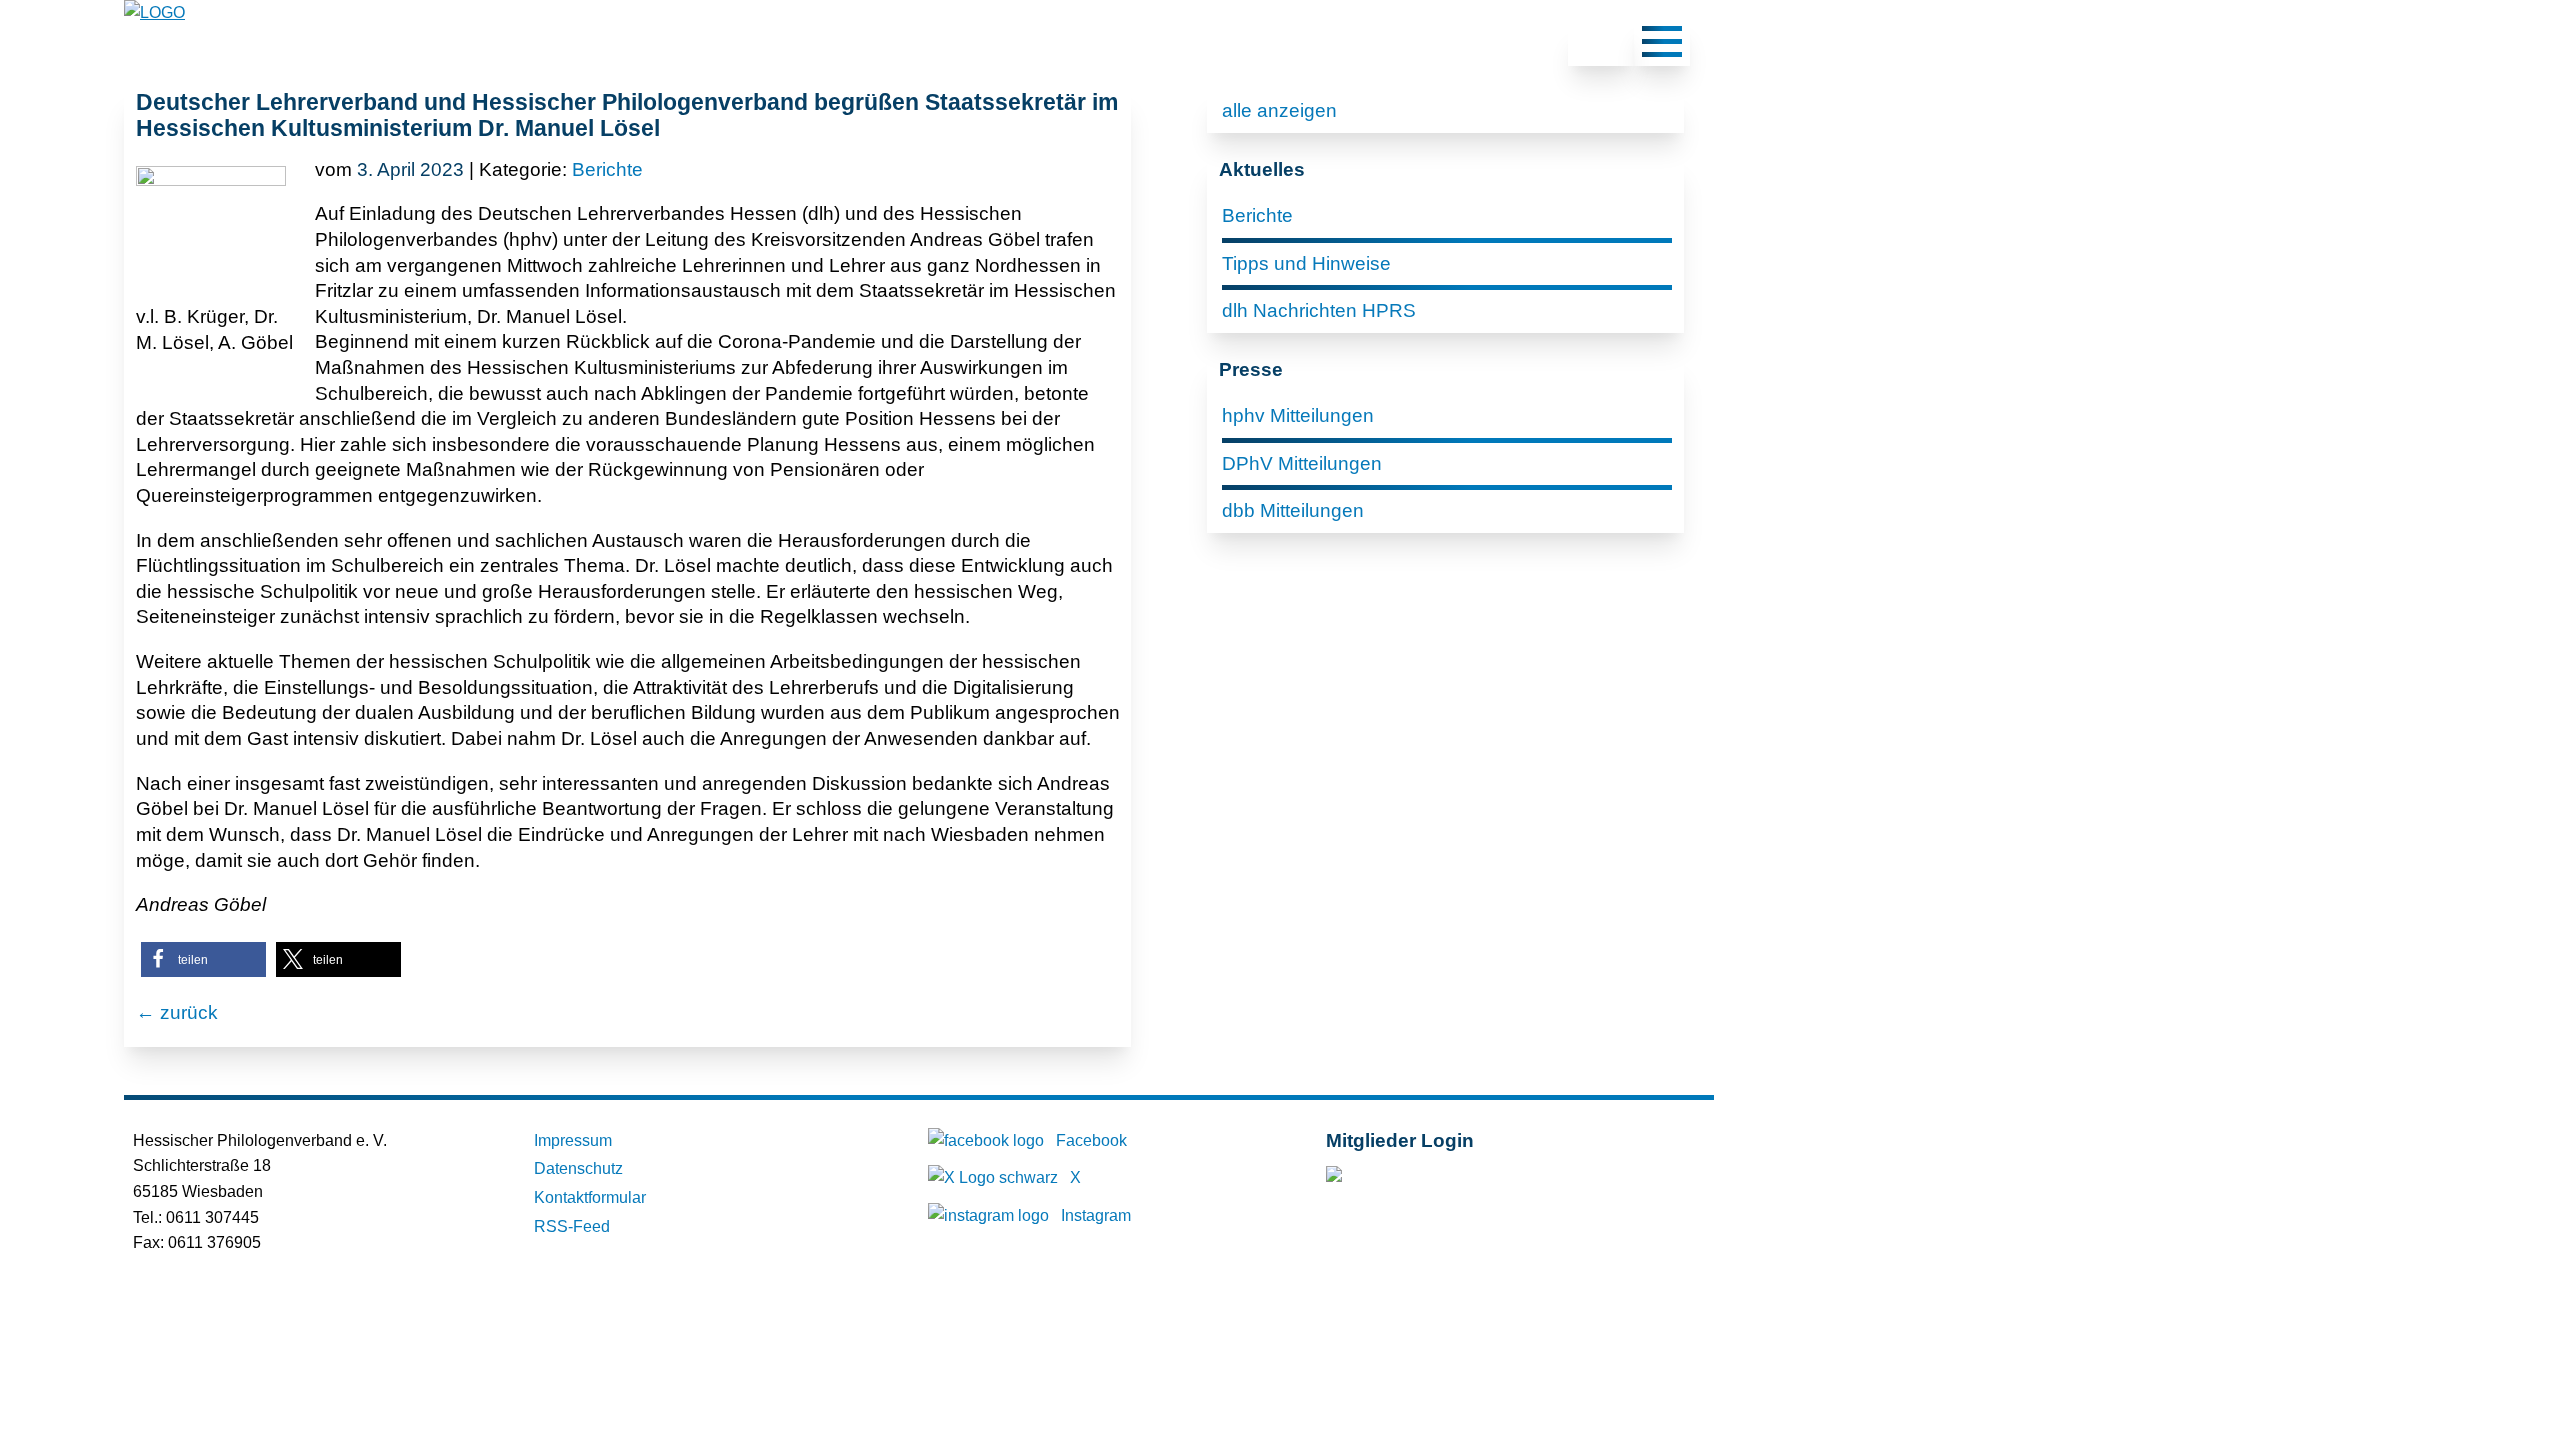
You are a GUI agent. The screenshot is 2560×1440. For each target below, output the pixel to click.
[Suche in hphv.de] (1601, 45)
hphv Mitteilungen (1298, 415)
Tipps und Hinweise (1306, 263)
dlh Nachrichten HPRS (1319, 310)
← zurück (177, 1012)
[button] (203, 959)
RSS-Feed (572, 1226)
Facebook (1091, 1140)
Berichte (607, 169)
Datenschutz (578, 1168)
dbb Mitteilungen (1293, 510)
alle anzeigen (1279, 110)
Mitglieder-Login (1434, 1178)
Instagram (1096, 1215)
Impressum (573, 1140)
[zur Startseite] (154, 12)
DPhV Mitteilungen (1302, 463)
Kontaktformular (590, 1197)
